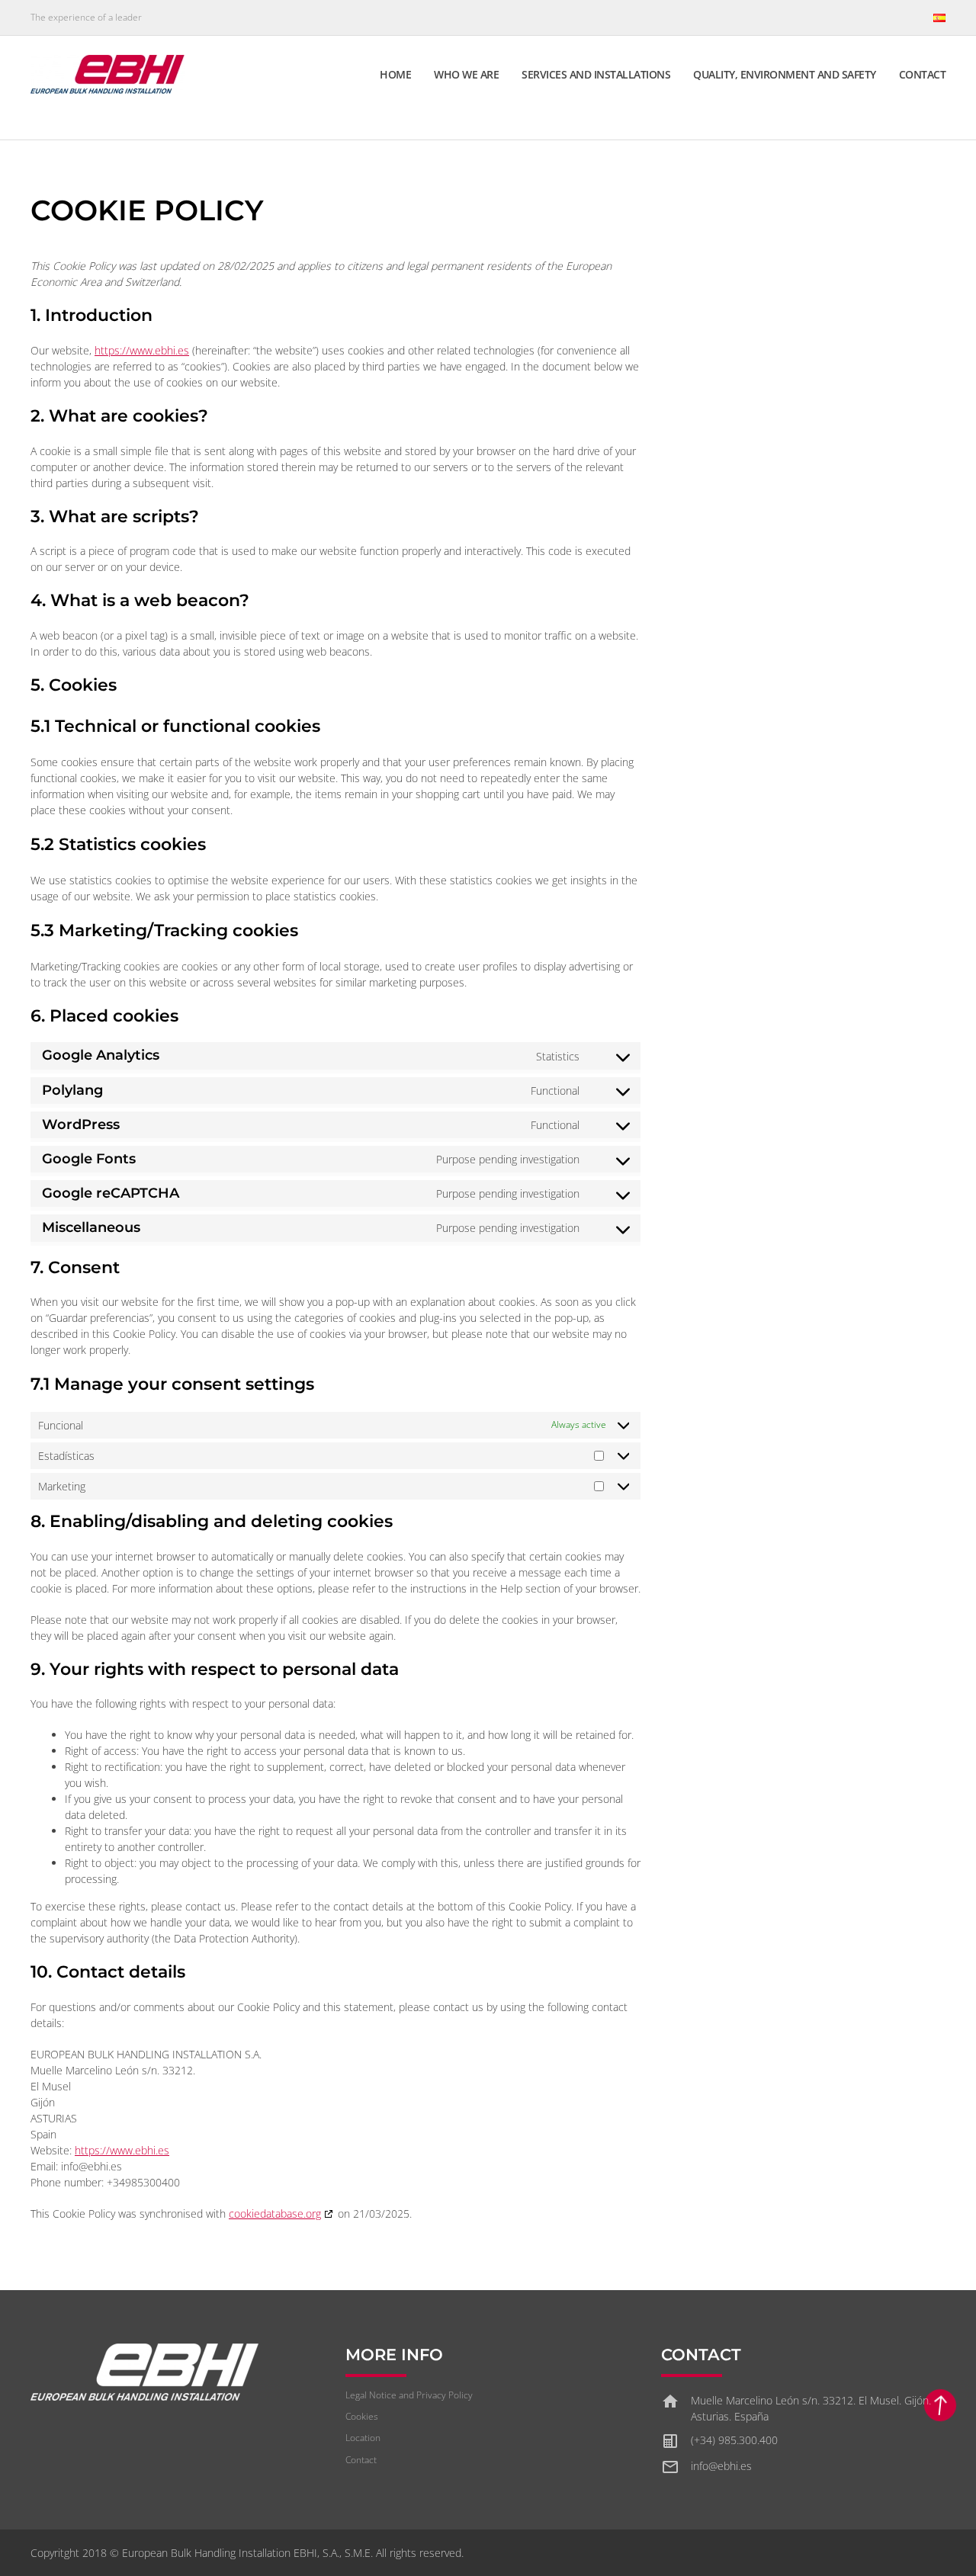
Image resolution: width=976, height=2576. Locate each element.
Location (363, 2438)
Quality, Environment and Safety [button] (785, 74)
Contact (923, 74)
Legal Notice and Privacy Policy (409, 2395)
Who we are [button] (466, 74)
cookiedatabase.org (275, 2213)
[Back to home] (109, 74)
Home (395, 74)
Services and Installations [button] (596, 74)
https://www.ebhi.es (142, 350)
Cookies (362, 2416)
